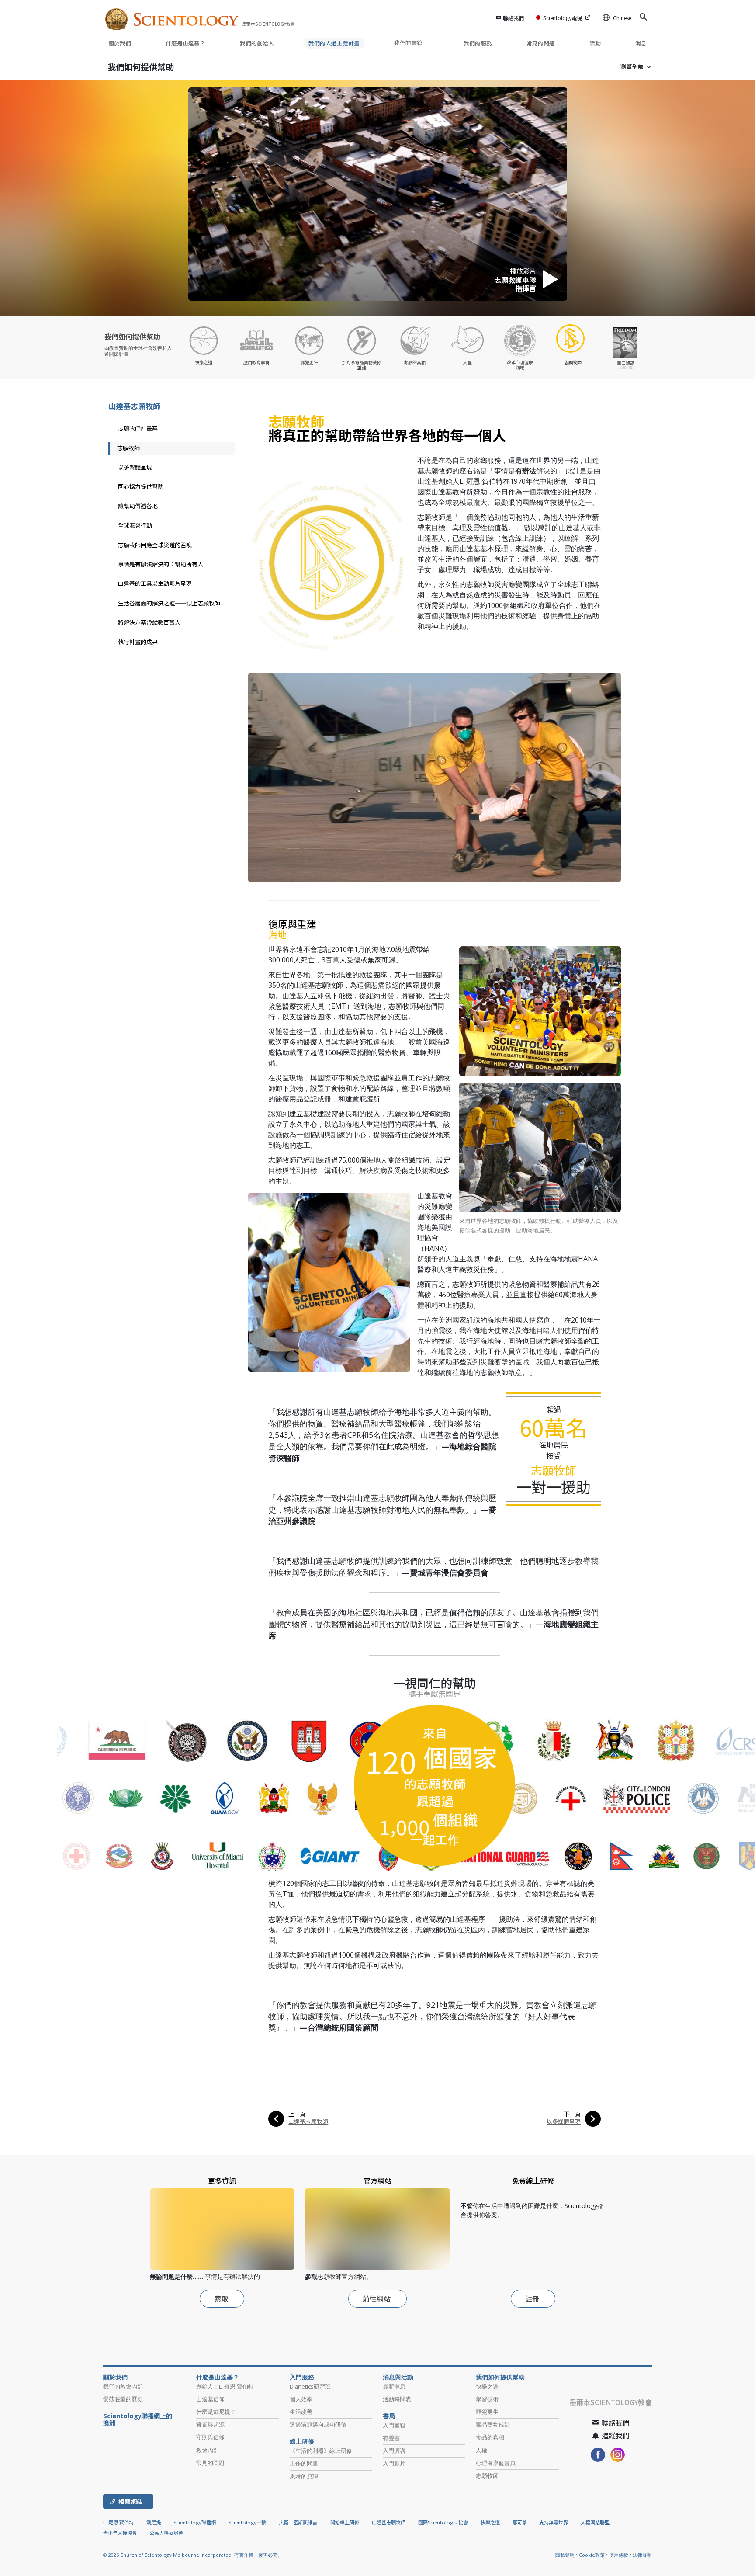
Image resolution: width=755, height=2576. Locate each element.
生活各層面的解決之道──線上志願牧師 (169, 603)
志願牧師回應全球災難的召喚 (155, 545)
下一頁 (572, 2114)
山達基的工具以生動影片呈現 (155, 583)
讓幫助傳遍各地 (138, 506)
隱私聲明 (565, 2555)
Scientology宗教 (247, 2522)
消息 (641, 43)
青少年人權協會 (120, 2533)
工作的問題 (304, 2463)
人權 (481, 2450)
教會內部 (208, 2450)
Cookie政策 (592, 2555)
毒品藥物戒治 (493, 2424)
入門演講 (394, 2451)
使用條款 (619, 2555)
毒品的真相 (490, 2437)
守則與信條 (210, 2437)
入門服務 (302, 2377)
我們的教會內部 (123, 2386)
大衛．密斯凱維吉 (298, 2522)
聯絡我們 (513, 18)
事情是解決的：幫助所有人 (161, 564)
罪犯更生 (487, 2412)
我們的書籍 (409, 43)
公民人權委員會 (166, 2533)
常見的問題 (541, 43)
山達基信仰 (210, 2399)
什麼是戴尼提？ (216, 2412)
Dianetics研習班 (310, 2386)
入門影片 (394, 2463)
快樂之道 (487, 2386)
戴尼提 (154, 2522)
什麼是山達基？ (185, 43)
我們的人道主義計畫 (334, 43)
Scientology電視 (563, 18)
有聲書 (391, 2438)
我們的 (257, 43)
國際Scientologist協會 (443, 2522)
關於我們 (120, 43)
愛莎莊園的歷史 (123, 2399)
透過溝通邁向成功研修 (318, 2424)
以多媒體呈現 (564, 2121)
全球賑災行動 (135, 525)
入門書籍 (394, 2425)
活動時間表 (397, 2399)
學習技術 (487, 2399)
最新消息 (394, 2386)
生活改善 (301, 2412)
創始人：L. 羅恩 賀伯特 (225, 2386)
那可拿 (520, 2522)
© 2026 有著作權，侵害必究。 (193, 2555)
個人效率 (301, 2399)
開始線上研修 (345, 2522)
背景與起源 (210, 2424)
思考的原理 (304, 2476)
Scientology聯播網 (195, 2522)
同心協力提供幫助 (141, 486)
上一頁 (297, 2114)
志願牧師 (128, 448)
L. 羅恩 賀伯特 (118, 2522)
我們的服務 (478, 43)
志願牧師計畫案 (138, 428)
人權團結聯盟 (595, 2522)
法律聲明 (642, 2555)
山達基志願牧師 (308, 2121)
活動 (595, 43)
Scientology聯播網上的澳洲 (138, 2420)
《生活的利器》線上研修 (321, 2451)
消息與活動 (398, 2377)
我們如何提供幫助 (141, 67)
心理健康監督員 (496, 2463)
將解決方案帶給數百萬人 (149, 622)
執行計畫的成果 (138, 642)
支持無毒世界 (554, 2522)
